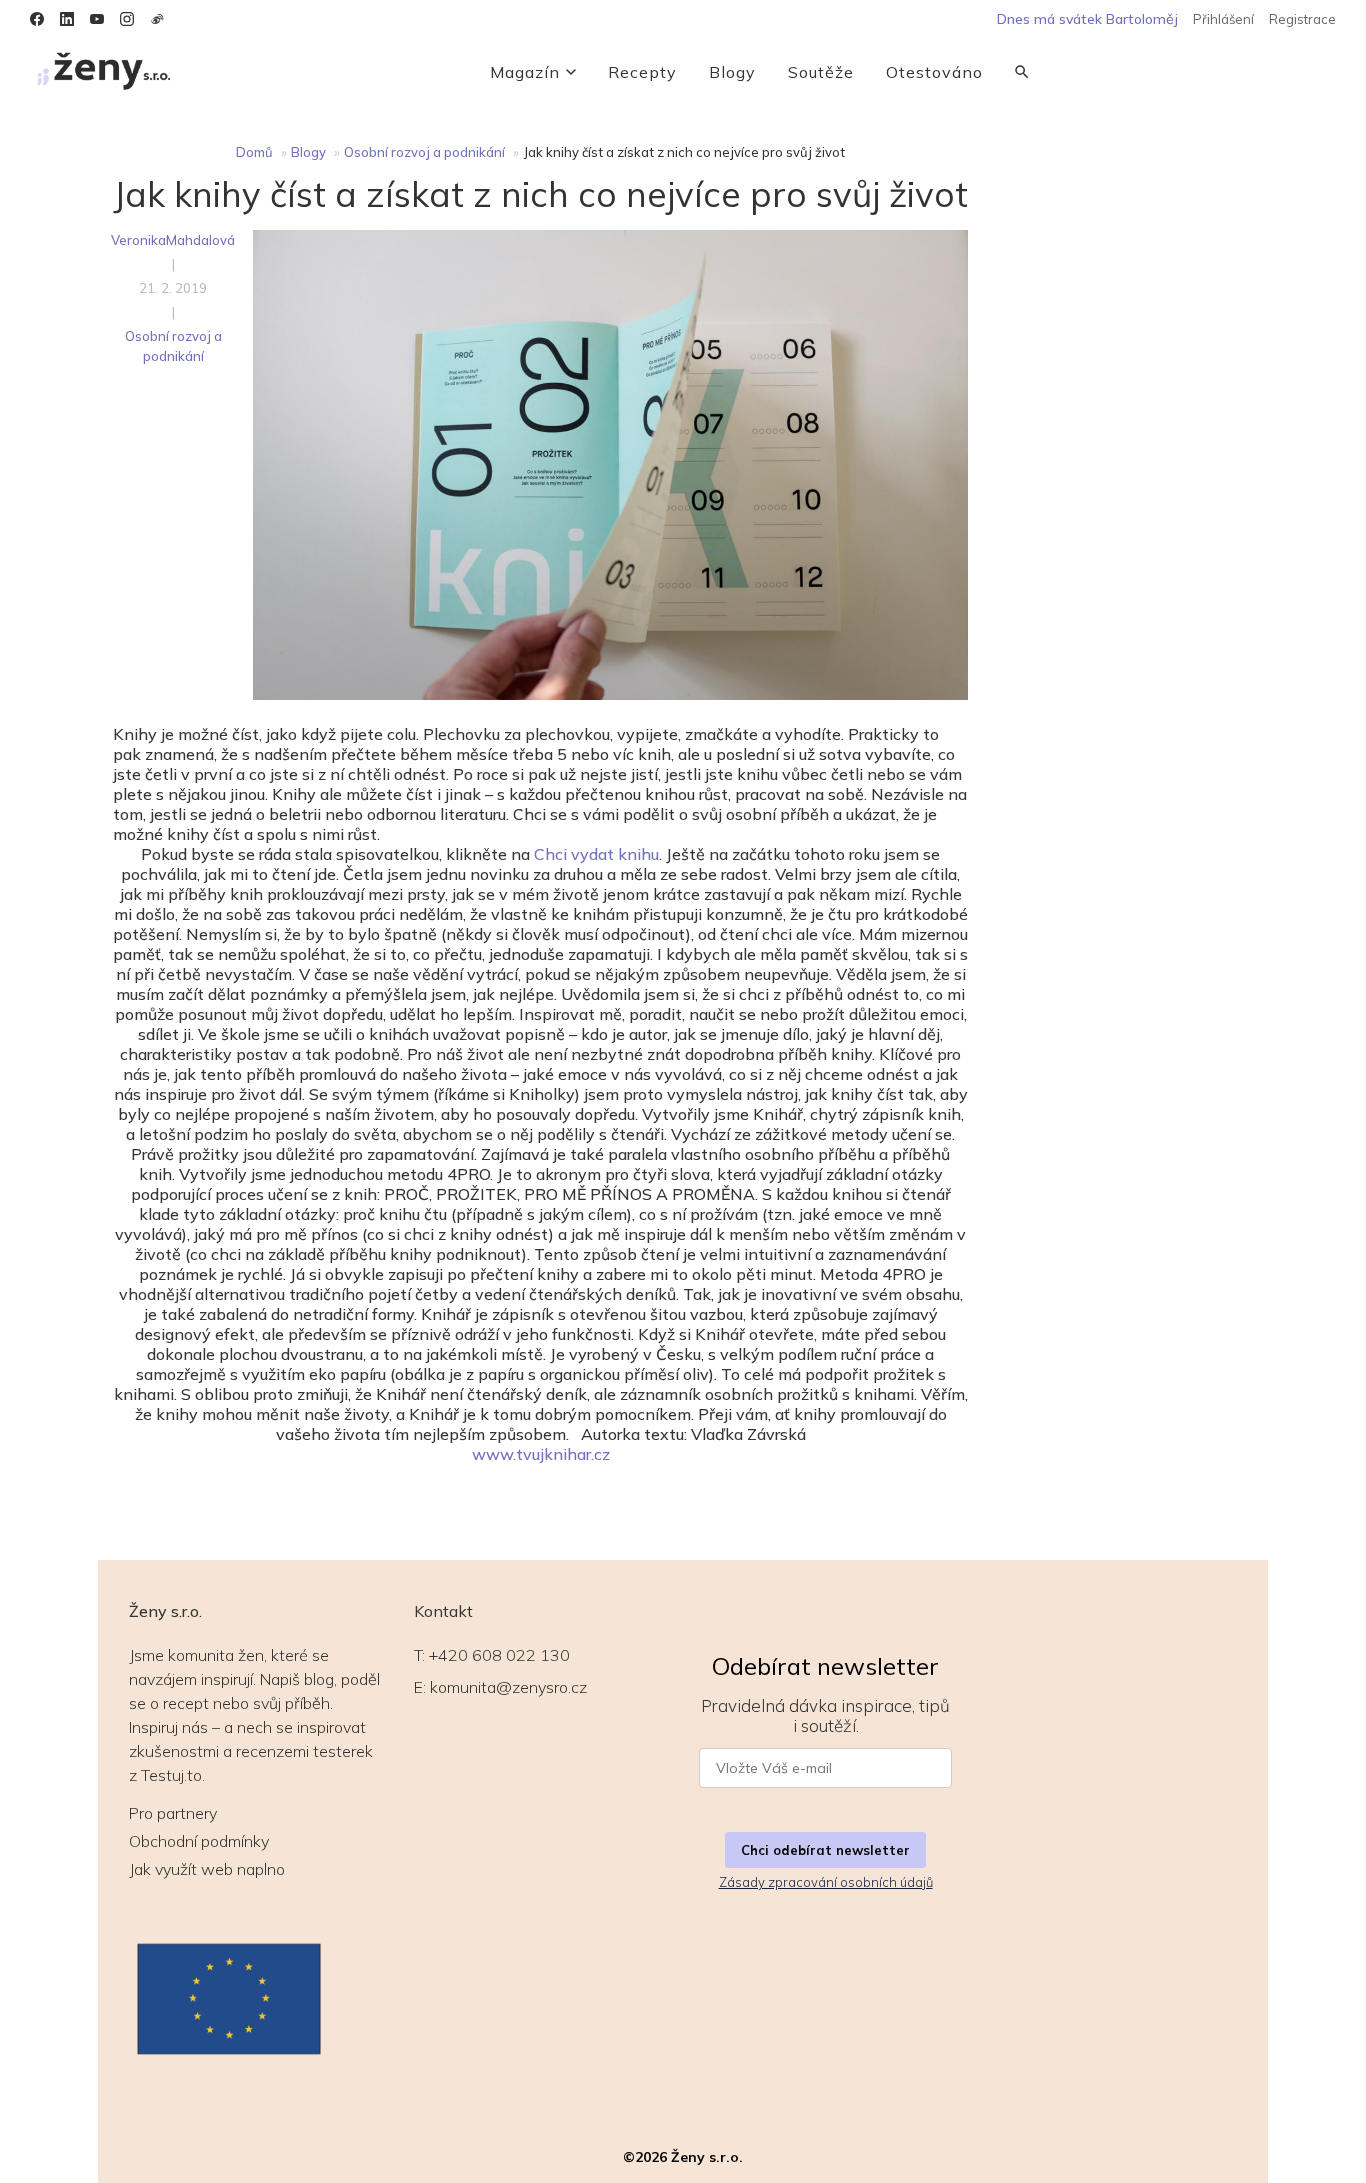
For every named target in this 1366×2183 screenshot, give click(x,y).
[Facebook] (37, 19)
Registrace (1302, 19)
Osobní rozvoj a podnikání (424, 152)
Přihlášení (1223, 19)
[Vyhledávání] (1022, 72)
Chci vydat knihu (596, 854)
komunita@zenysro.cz (508, 1687)
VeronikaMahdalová (173, 240)
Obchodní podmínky (199, 1841)
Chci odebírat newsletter (825, 1850)
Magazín (525, 72)
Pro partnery (173, 1813)
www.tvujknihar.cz (541, 1454)
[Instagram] (127, 19)
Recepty (642, 72)
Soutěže (821, 72)
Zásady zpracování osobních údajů (826, 1882)
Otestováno (934, 72)
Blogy (732, 72)
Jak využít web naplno (207, 1869)
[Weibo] (157, 19)
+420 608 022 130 (499, 1655)
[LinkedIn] (67, 19)
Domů (254, 152)
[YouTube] (97, 19)
